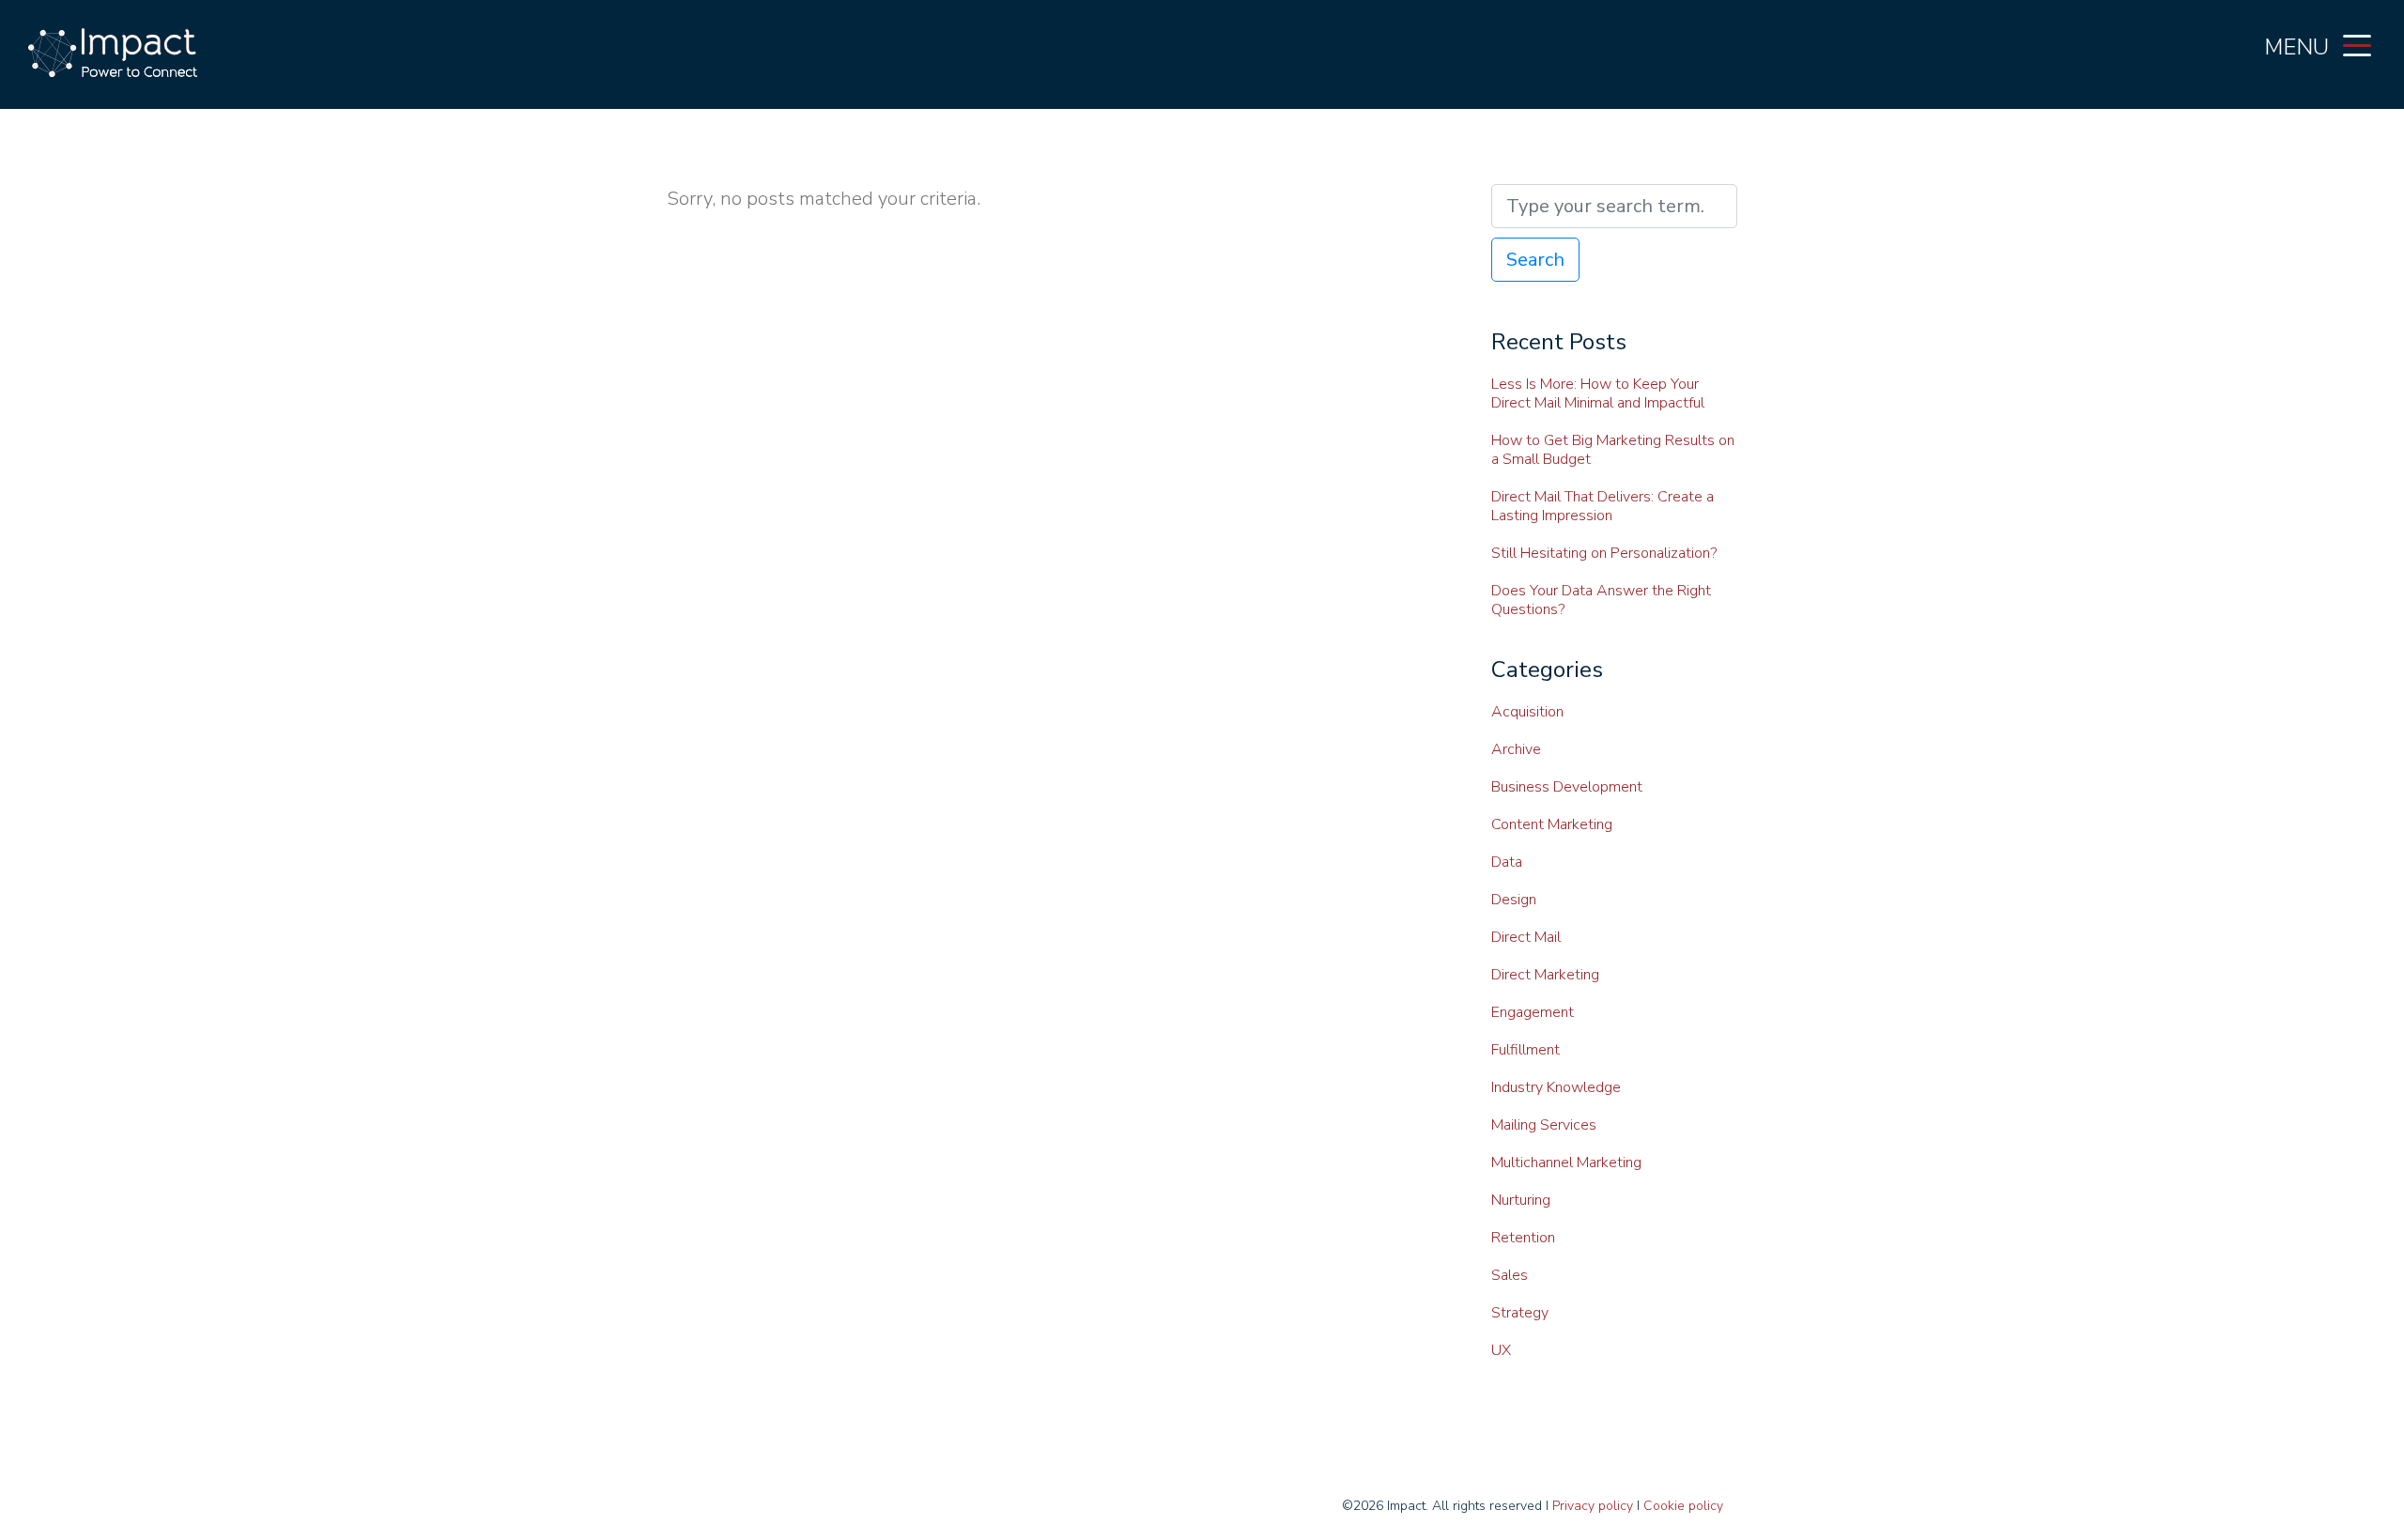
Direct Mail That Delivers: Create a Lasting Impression (1603, 506)
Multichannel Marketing (1566, 1163)
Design (1514, 900)
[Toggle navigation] (2357, 44)
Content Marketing (1552, 824)
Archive (1516, 749)
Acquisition (1527, 712)
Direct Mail (1526, 937)
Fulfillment (1526, 1050)
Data (1507, 862)
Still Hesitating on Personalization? (1604, 553)
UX (1501, 1350)
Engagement (1533, 1012)
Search (1535, 260)
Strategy (1520, 1313)
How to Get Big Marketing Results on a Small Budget (1613, 450)
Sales (1510, 1275)
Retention (1523, 1238)
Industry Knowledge (1556, 1087)
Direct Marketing (1545, 975)
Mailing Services (1544, 1125)
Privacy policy (1593, 1506)
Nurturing (1521, 1200)
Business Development (1567, 787)
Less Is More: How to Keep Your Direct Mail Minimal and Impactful (1598, 393)
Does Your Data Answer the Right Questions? (1601, 600)
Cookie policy (1683, 1506)
